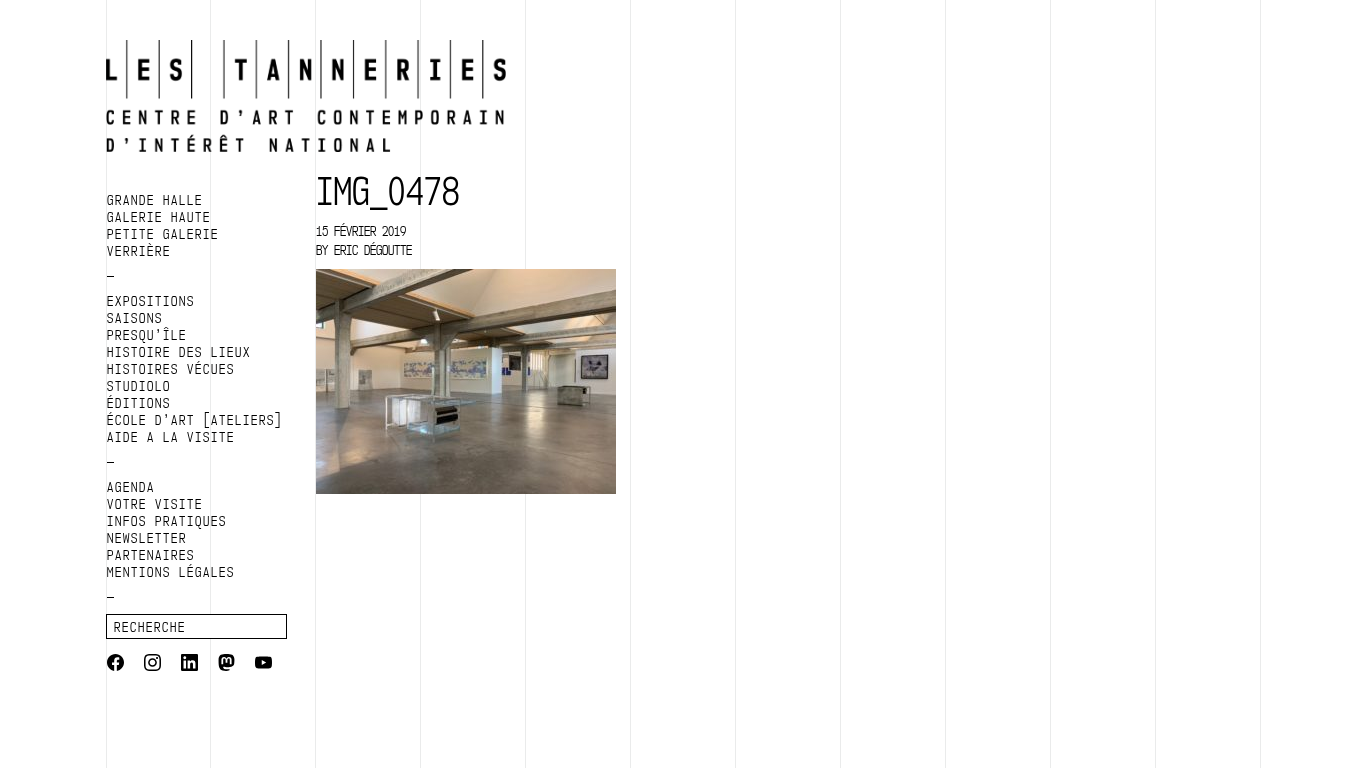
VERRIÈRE (139, 251)
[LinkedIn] (189, 665)
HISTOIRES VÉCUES (171, 369)
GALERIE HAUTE (159, 217)
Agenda (131, 487)
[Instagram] (152, 665)
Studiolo (139, 386)
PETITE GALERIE (163, 234)
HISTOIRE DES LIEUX (179, 352)
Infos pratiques (167, 521)
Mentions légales (171, 572)
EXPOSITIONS (151, 301)
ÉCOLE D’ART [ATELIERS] (195, 420)
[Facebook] (115, 665)
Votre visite (155, 504)
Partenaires (151, 555)
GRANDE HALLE (155, 200)
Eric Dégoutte (373, 250)
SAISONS (135, 318)
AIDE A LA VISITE (171, 437)
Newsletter (147, 538)
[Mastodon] (226, 665)
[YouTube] (263, 665)
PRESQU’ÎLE (147, 335)
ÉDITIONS (139, 403)
